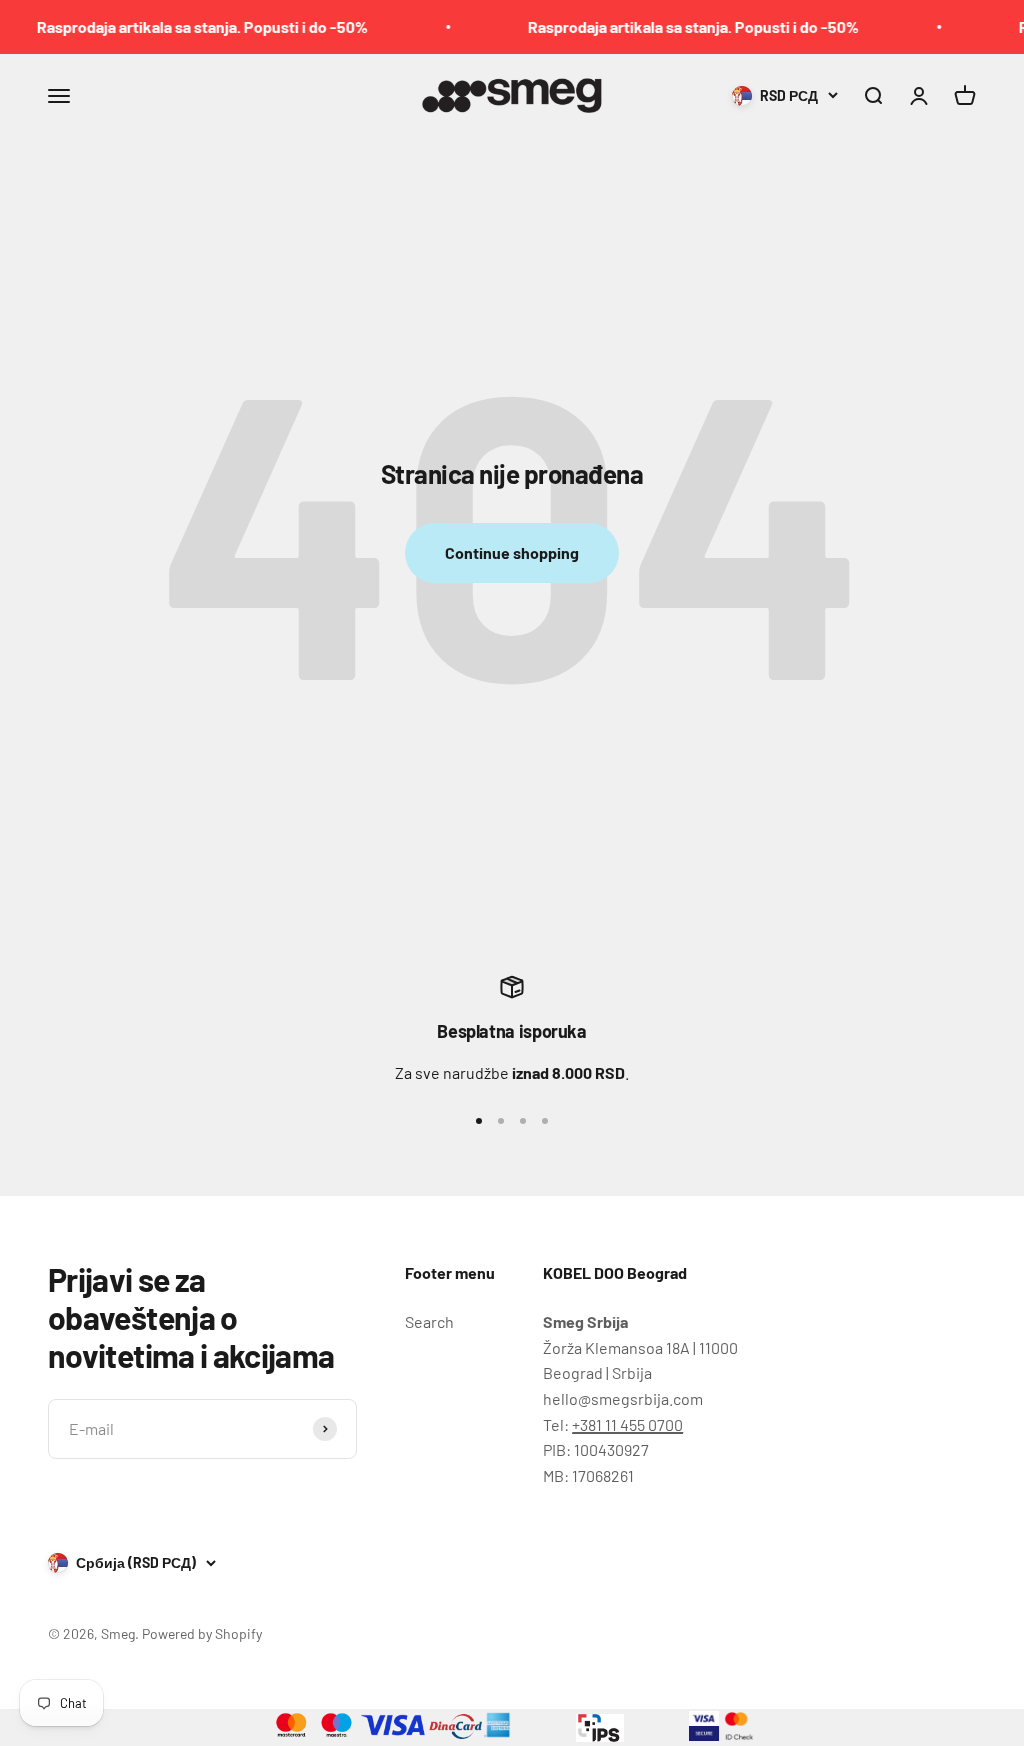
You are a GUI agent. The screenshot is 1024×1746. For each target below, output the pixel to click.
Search (429, 1321)
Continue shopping (512, 552)
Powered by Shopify (202, 1633)
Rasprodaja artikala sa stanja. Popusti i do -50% (179, 26)
